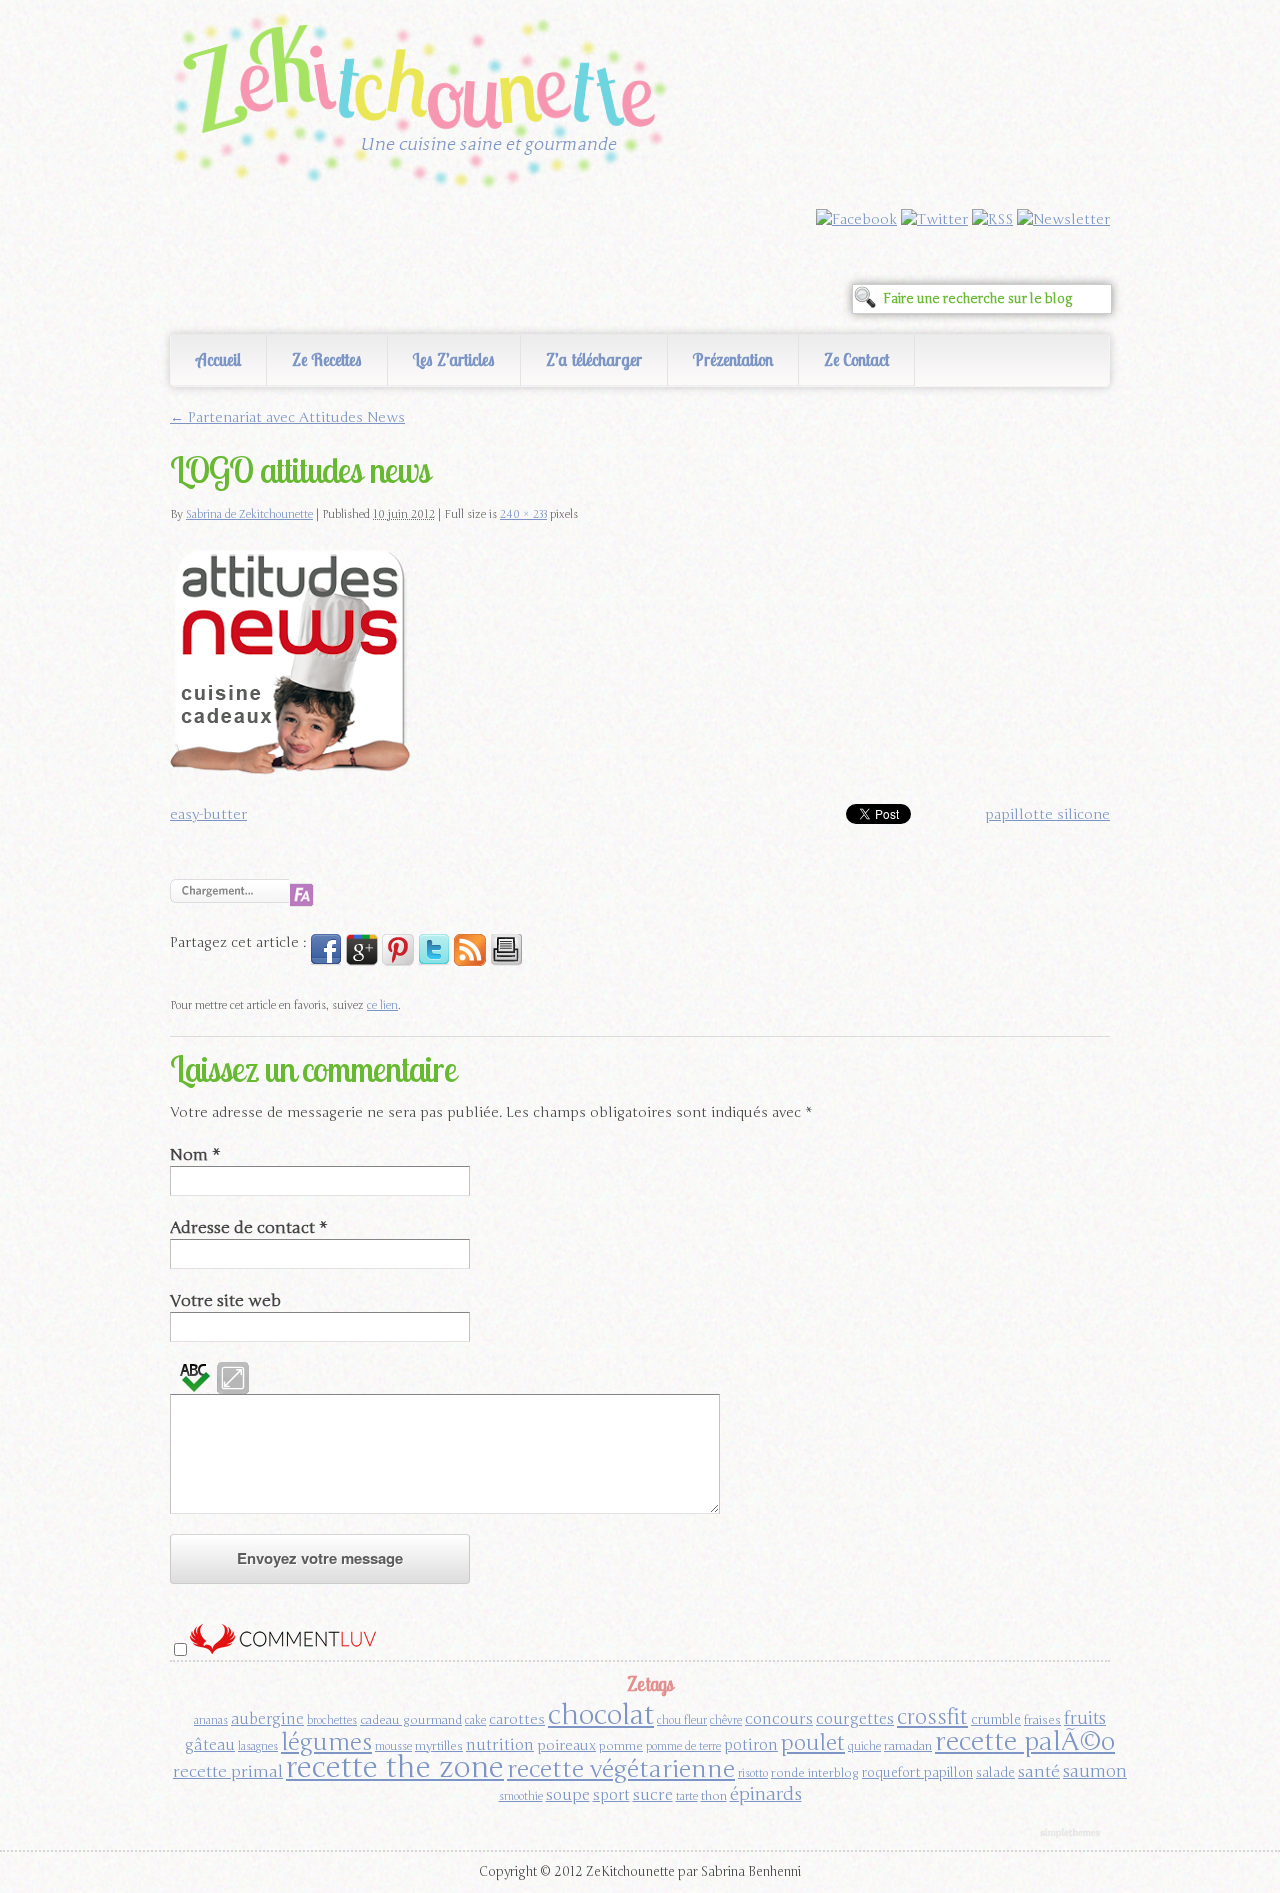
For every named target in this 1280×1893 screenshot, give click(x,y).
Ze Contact (856, 359)
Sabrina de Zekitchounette (249, 514)
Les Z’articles (454, 359)
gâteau (210, 1745)
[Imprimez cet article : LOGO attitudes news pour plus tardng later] (506, 961)
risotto (753, 1773)
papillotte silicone (1047, 814)
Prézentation (733, 359)
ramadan (908, 1746)
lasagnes (258, 1746)
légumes (326, 1742)
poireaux (566, 1745)
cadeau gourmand (411, 1720)
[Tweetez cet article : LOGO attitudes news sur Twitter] (434, 961)
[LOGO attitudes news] (290, 773)
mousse (393, 1746)
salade (995, 1773)
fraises (1042, 1720)
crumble (996, 1720)
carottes (517, 1719)
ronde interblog (815, 1773)
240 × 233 (523, 514)
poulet (813, 1743)
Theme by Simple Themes (1072, 1834)
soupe (568, 1794)
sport (611, 1795)
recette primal (228, 1772)
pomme (621, 1746)
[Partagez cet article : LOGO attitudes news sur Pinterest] (398, 961)
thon (714, 1796)
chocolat (601, 1715)
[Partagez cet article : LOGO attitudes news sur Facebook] (326, 961)
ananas (211, 1720)
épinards (766, 1794)
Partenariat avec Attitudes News (287, 417)
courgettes (855, 1718)
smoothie (521, 1796)
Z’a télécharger (594, 359)
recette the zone (395, 1767)
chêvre (726, 1720)
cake (475, 1720)
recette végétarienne (621, 1769)
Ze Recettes (327, 359)
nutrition (500, 1744)
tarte (687, 1796)
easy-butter (208, 814)
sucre (653, 1794)
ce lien (382, 1005)
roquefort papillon (917, 1773)
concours (779, 1718)
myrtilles (439, 1746)
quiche (864, 1746)
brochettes (332, 1720)
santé (1039, 1772)
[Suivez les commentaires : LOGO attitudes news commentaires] (470, 961)
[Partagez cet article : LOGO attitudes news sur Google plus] (362, 961)
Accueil (218, 359)
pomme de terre (683, 1746)
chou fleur (682, 1720)
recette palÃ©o (1025, 1741)
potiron (751, 1745)
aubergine (267, 1719)
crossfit (932, 1717)
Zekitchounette (425, 104)
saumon (1095, 1771)
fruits (1085, 1718)
